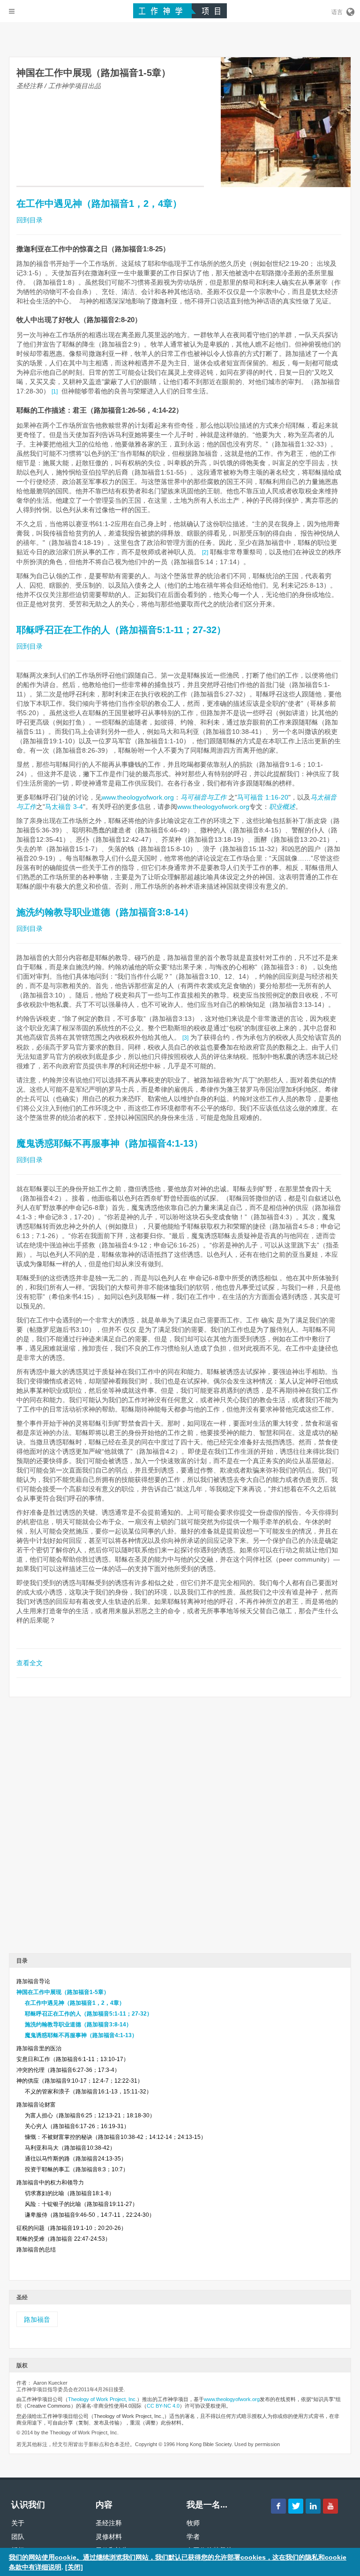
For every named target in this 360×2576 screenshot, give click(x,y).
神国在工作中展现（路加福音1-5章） (63, 1992)
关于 (18, 2523)
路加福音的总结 (36, 2250)
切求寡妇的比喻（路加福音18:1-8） (70, 2193)
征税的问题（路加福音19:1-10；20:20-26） (71, 2228)
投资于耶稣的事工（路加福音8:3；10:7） (77, 2169)
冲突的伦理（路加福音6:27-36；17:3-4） (68, 2070)
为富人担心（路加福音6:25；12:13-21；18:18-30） (90, 2115)
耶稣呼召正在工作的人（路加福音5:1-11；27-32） (121, 630)
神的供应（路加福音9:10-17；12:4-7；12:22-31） (80, 2081)
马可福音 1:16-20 (263, 797)
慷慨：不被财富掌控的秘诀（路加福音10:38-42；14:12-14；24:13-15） (116, 2137)
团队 (18, 2537)
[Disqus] (180, 1828)
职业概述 (282, 807)
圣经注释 (109, 2523)
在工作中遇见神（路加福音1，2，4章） (99, 204)
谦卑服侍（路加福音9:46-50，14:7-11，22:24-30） (90, 2215)
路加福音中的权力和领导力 (50, 2183)
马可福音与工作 (204, 797)
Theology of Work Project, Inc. (102, 2399)
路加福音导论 (33, 1981)
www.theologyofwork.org (138, 797)
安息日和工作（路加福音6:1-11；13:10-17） (73, 2059)
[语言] (350, 10)
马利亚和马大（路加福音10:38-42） (70, 2148)
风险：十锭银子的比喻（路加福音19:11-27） (81, 2204)
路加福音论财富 (36, 2105)
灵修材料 (109, 2537)
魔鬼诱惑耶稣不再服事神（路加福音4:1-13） (110, 1143)
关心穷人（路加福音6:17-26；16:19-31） (77, 2126)
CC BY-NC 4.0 (163, 2406)
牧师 (193, 2523)
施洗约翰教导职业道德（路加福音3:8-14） (105, 912)
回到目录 (30, 220)
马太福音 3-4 (64, 807)
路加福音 (37, 2319)
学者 (193, 2537)
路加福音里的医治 (39, 2048)
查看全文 (30, 1663)
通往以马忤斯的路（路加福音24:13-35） (76, 2159)
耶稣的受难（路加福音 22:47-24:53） (64, 2239)
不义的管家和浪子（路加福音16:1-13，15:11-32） (88, 2092)
